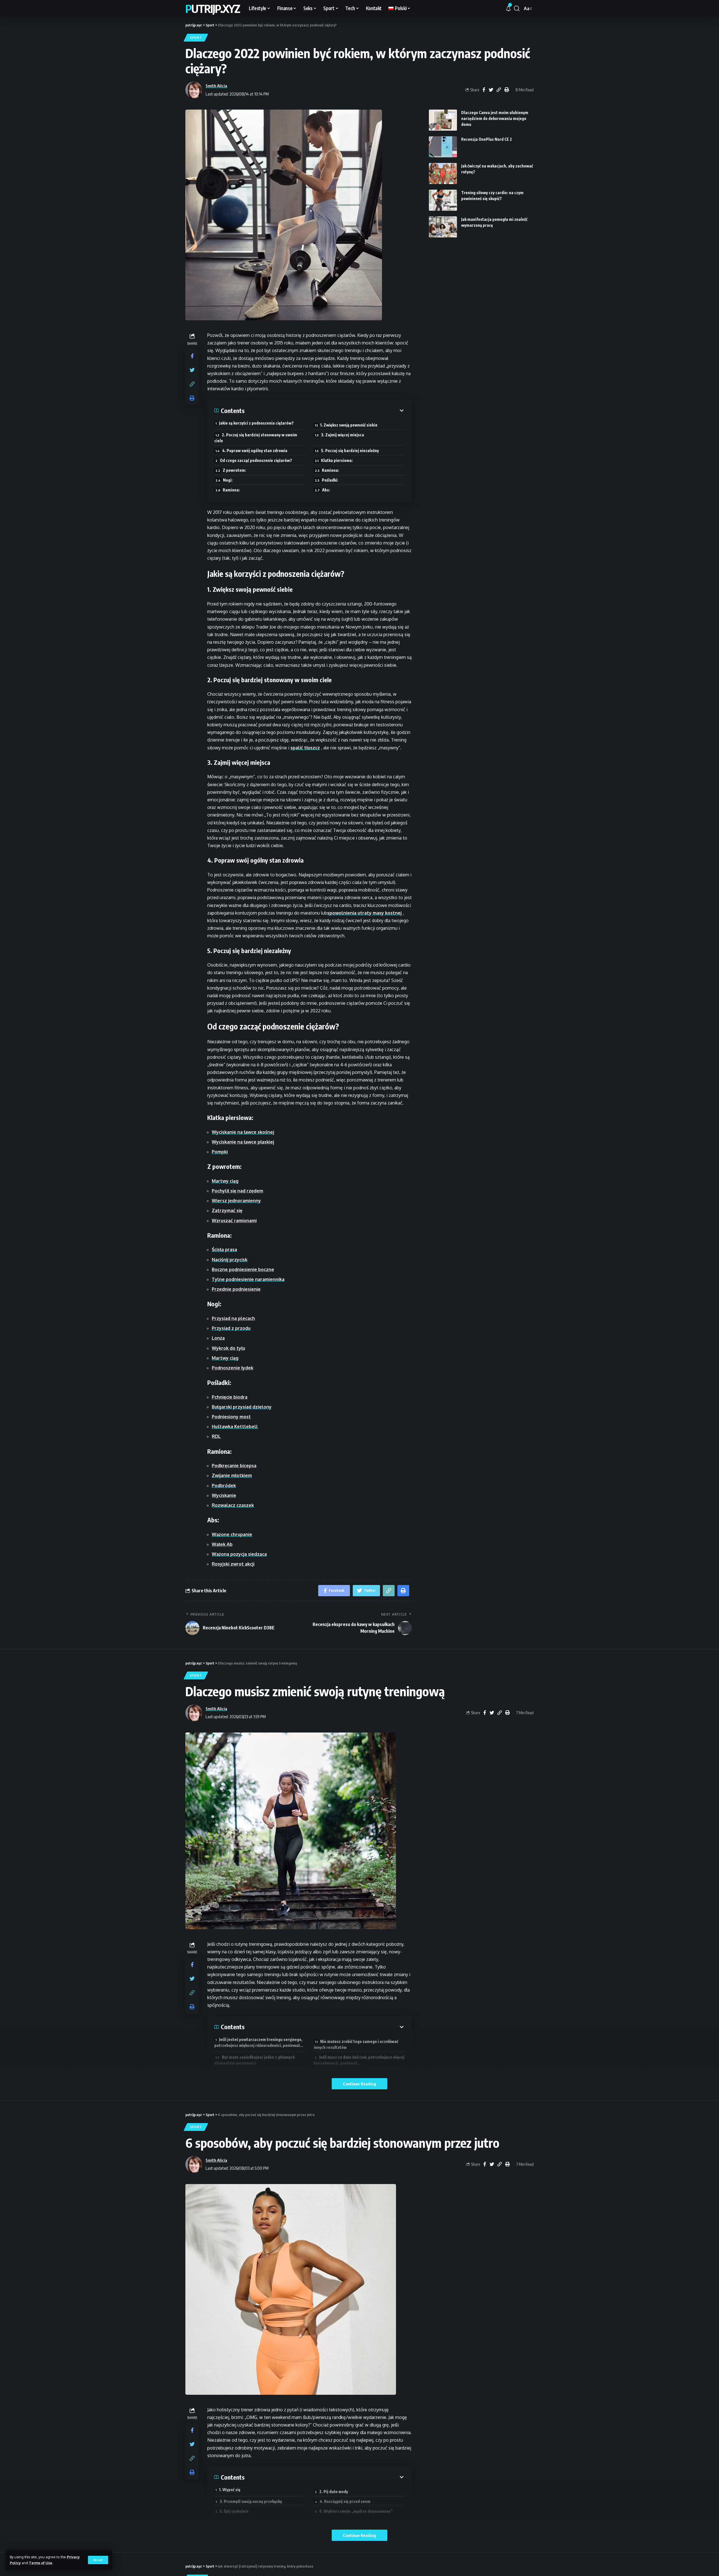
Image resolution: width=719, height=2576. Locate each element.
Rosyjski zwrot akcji (233, 1564)
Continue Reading (359, 2084)
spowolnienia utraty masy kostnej (364, 913)
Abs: (326, 490)
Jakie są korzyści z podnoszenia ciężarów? (256, 423)
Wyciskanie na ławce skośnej (243, 1132)
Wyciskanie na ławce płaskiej (243, 1142)
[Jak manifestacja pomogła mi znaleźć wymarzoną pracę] (443, 227)
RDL (216, 1436)
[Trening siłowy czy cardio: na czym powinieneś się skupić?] (443, 200)
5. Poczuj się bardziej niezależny (350, 451)
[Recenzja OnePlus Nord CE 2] (443, 147)
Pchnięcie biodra (230, 1397)
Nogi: (228, 480)
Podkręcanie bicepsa (234, 1466)
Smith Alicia (216, 86)
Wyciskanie (224, 1495)
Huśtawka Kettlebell (235, 1427)
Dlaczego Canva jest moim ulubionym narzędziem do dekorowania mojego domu (495, 118)
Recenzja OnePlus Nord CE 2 (487, 139)
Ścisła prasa (224, 1250)
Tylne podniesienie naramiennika (248, 1279)
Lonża (218, 1338)
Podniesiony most (231, 1417)
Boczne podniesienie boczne (243, 1269)
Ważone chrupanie (232, 1534)
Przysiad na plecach (233, 1318)
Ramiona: (330, 470)
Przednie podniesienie (236, 1289)
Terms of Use (41, 2563)
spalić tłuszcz (305, 748)
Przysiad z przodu (231, 1328)
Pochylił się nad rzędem (237, 1191)
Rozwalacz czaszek (233, 1505)
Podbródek (224, 1486)
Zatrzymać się (227, 1210)
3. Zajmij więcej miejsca (343, 435)
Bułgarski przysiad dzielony (242, 1407)
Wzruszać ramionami (234, 1221)
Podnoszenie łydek (233, 1368)
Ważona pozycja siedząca (239, 1554)
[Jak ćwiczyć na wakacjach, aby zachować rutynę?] (443, 174)
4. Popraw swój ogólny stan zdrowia (255, 451)
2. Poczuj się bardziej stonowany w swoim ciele (256, 438)
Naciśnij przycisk (230, 1260)
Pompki (220, 1152)
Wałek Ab (222, 1544)
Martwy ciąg (225, 1181)
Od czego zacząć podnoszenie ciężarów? (256, 460)
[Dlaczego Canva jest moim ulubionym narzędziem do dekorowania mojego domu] (443, 120)
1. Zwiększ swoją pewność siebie (349, 425)
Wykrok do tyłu (228, 1348)
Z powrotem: (234, 470)
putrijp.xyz (213, 8)
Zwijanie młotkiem (232, 1475)
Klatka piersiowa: (337, 460)
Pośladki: (330, 480)
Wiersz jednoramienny (236, 1201)
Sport (196, 38)
